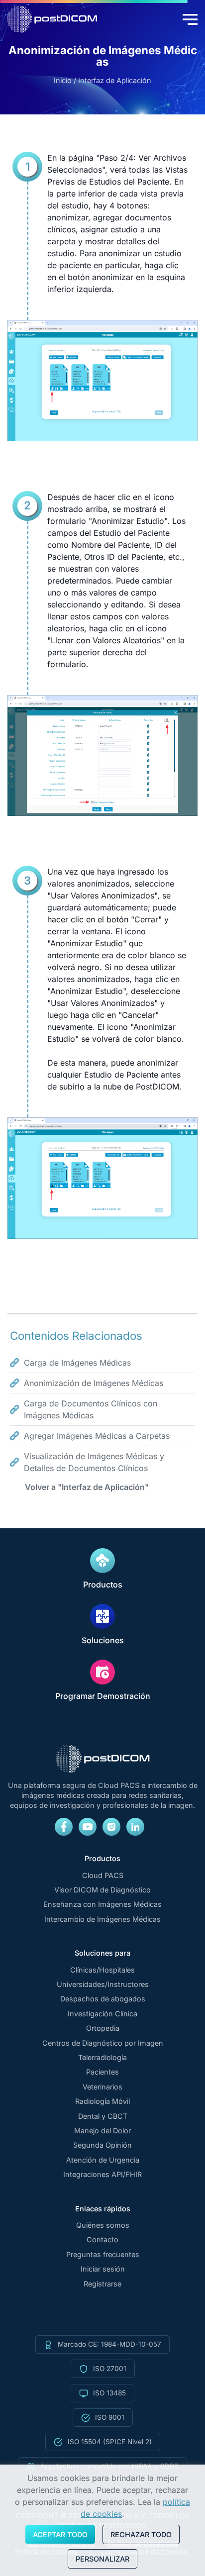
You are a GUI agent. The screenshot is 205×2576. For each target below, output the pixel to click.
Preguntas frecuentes (103, 2255)
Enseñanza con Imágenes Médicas (102, 1904)
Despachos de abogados (103, 1999)
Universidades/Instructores (103, 1984)
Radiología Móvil (102, 2101)
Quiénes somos (103, 2225)
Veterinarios (102, 2087)
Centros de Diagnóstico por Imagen (103, 2043)
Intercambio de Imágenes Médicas (102, 1919)
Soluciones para (102, 1953)
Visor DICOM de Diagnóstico (102, 1890)
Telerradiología (102, 2058)
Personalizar (102, 2559)
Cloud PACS (103, 1876)
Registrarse (102, 2284)
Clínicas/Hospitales (102, 1970)
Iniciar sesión (103, 2269)
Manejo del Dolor (102, 2131)
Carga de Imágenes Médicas (77, 1363)
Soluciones (103, 1640)
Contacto (102, 2240)
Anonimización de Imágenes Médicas (94, 1383)
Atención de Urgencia (103, 2160)
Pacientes (102, 2072)
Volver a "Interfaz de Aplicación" (87, 1487)
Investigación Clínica (102, 2014)
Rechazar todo (141, 2534)
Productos (103, 1585)
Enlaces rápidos (103, 2209)
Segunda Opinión (102, 2145)
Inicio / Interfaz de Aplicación (102, 81)
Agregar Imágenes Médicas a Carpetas (97, 1436)
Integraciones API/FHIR (102, 2175)
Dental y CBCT (103, 2116)
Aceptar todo (60, 2534)
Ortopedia (103, 2028)
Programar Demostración (103, 1696)
